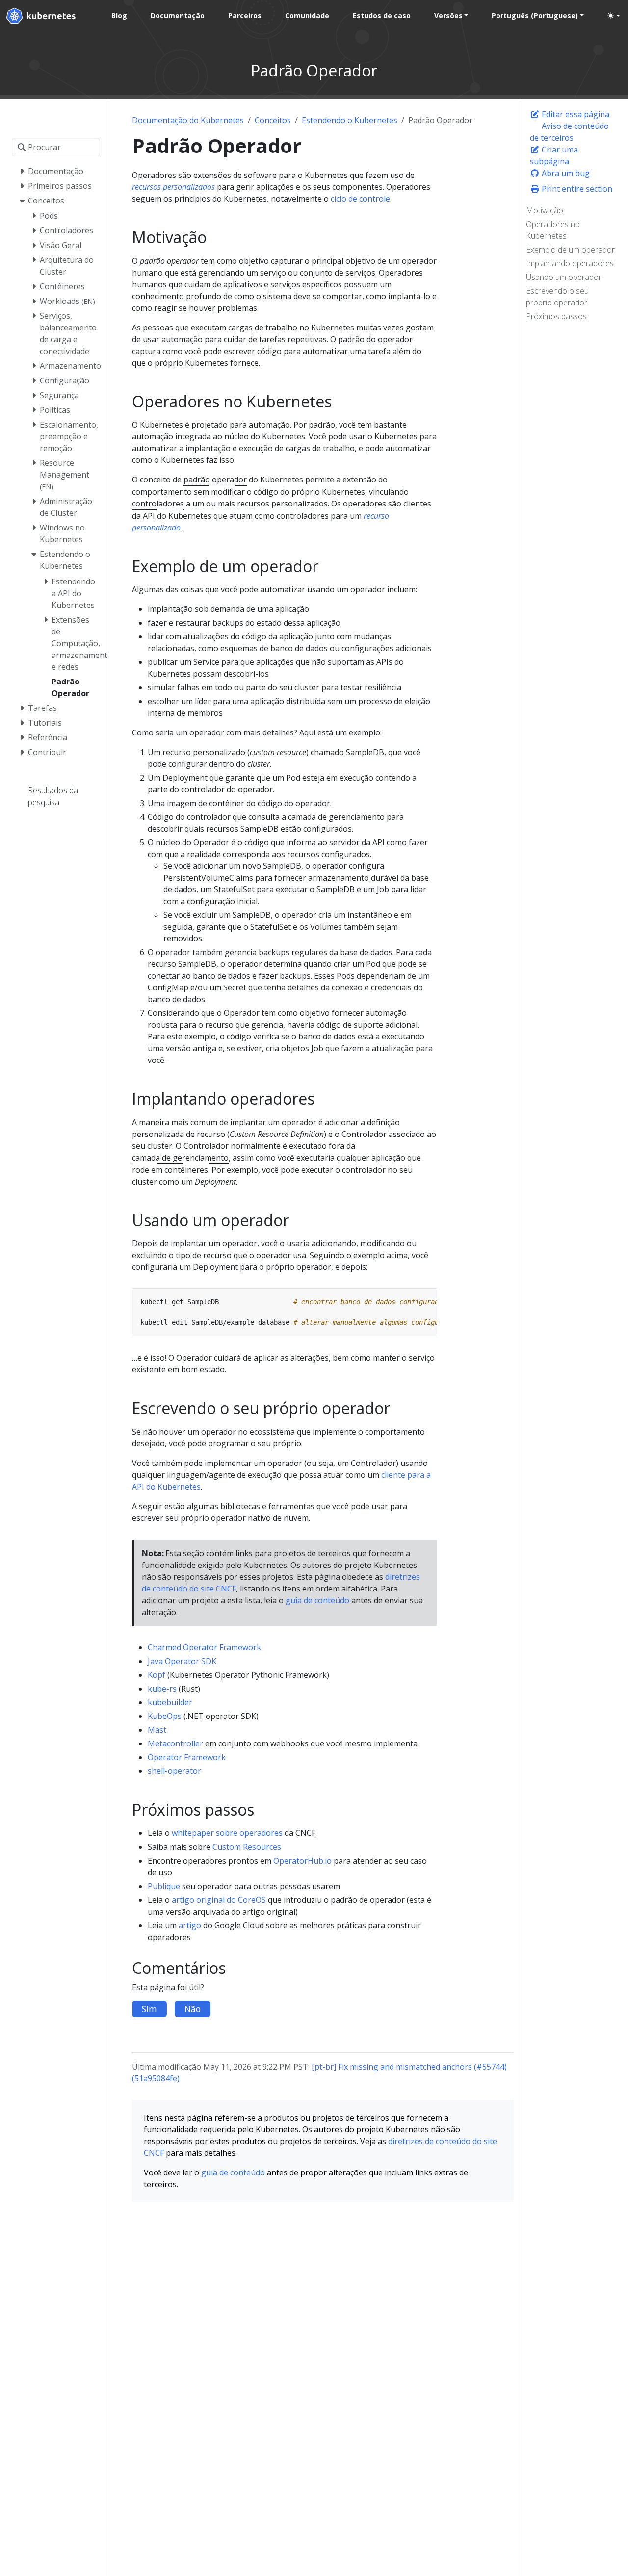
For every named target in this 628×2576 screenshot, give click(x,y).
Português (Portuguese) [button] (535, 15)
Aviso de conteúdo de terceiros (569, 132)
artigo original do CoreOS (219, 1900)
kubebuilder (170, 1702)
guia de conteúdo (317, 1600)
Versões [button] (448, 15)
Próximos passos (556, 316)
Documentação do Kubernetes (188, 120)
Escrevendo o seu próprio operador (557, 297)
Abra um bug (565, 173)
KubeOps (165, 1716)
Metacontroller (175, 1743)
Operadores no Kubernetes (553, 230)
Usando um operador (564, 277)
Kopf (157, 1675)
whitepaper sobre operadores (227, 1833)
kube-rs (162, 1689)
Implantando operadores (570, 263)
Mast (157, 1730)
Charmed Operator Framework (204, 1647)
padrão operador (215, 480)
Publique (164, 1886)
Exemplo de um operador (570, 250)
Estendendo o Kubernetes (350, 120)
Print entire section (576, 189)
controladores (158, 504)
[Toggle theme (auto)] (614, 16)
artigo (190, 1925)
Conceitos (273, 120)
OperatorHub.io (302, 1861)
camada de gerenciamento (180, 1158)
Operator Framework (187, 1757)
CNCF (305, 1833)
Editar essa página (575, 114)
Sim (149, 2009)
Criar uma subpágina (554, 155)
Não (193, 2009)
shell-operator (174, 1771)
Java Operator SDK (182, 1661)
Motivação (545, 210)
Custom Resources (247, 1847)
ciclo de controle (360, 199)
